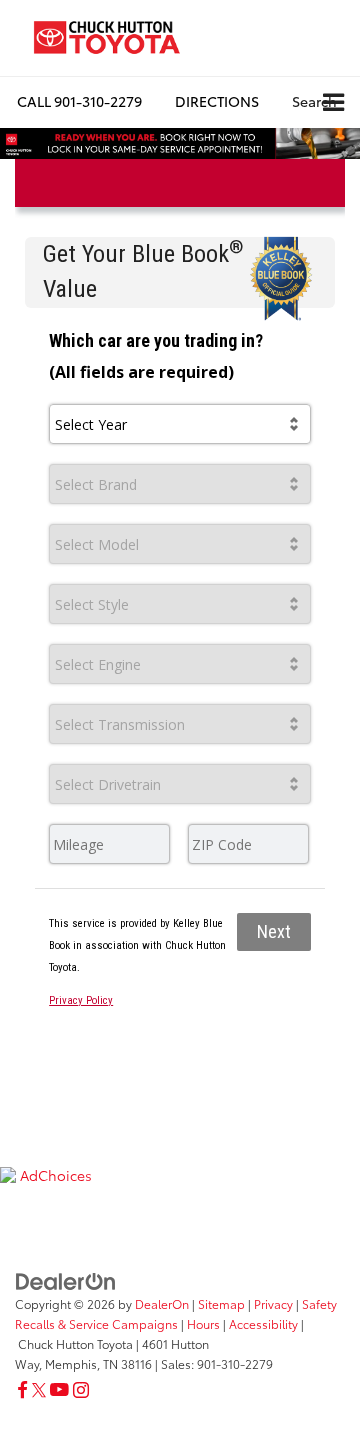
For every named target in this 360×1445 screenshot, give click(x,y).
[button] (79, 101)
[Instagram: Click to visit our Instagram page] (81, 1390)
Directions (217, 101)
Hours (203, 1323)
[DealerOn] (66, 1279)
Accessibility (263, 1323)
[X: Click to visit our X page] (39, 1390)
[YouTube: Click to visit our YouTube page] (59, 1390)
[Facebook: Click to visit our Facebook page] (22, 1390)
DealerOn (162, 1303)
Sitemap (221, 1303)
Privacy (273, 1303)
